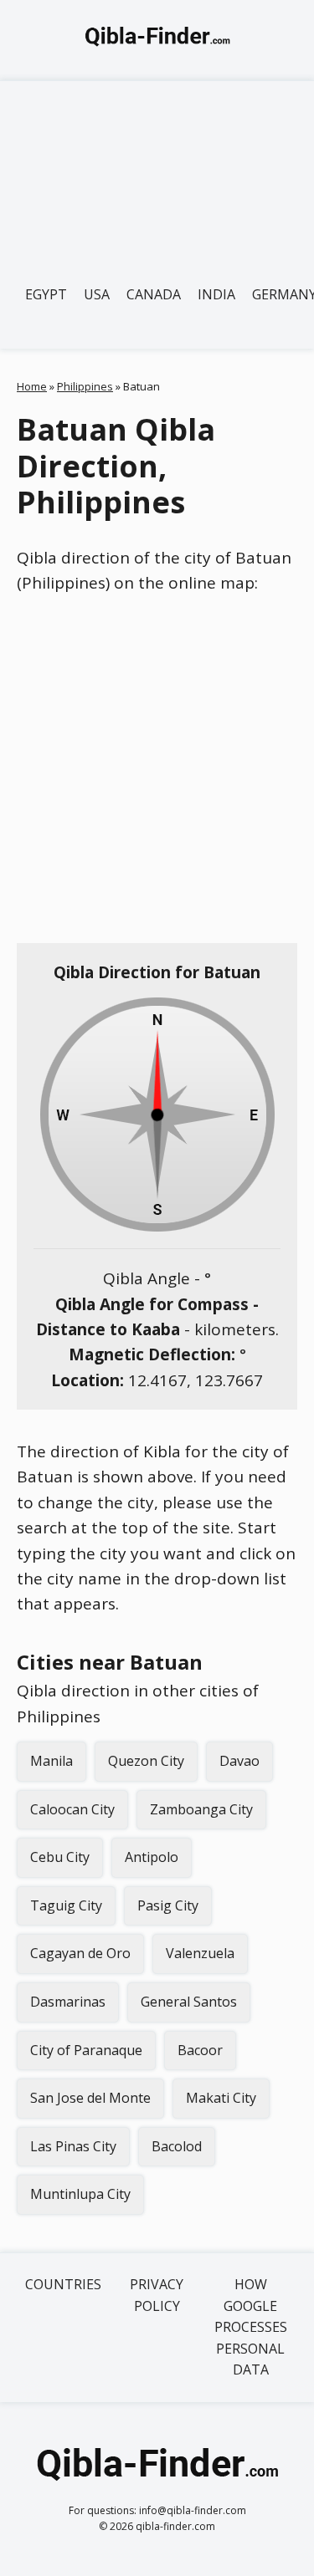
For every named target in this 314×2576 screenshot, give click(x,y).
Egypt (46, 294)
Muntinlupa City (80, 2194)
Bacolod (177, 2146)
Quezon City (146, 1761)
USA (97, 294)
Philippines (85, 386)
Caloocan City (72, 1809)
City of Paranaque (86, 2050)
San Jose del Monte (90, 2098)
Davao (239, 1761)
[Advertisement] (157, 172)
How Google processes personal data (251, 2327)
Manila (51, 1761)
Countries (63, 2284)
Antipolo (152, 1857)
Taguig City (66, 1905)
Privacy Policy (157, 2295)
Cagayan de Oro (80, 1953)
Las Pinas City (73, 2146)
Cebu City (60, 1857)
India (216, 294)
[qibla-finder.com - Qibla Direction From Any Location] (157, 40)
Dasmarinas (68, 2002)
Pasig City (168, 1905)
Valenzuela (200, 1953)
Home (32, 386)
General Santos (189, 2002)
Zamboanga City (201, 1809)
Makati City (221, 2098)
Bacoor (200, 2050)
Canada (154, 294)
